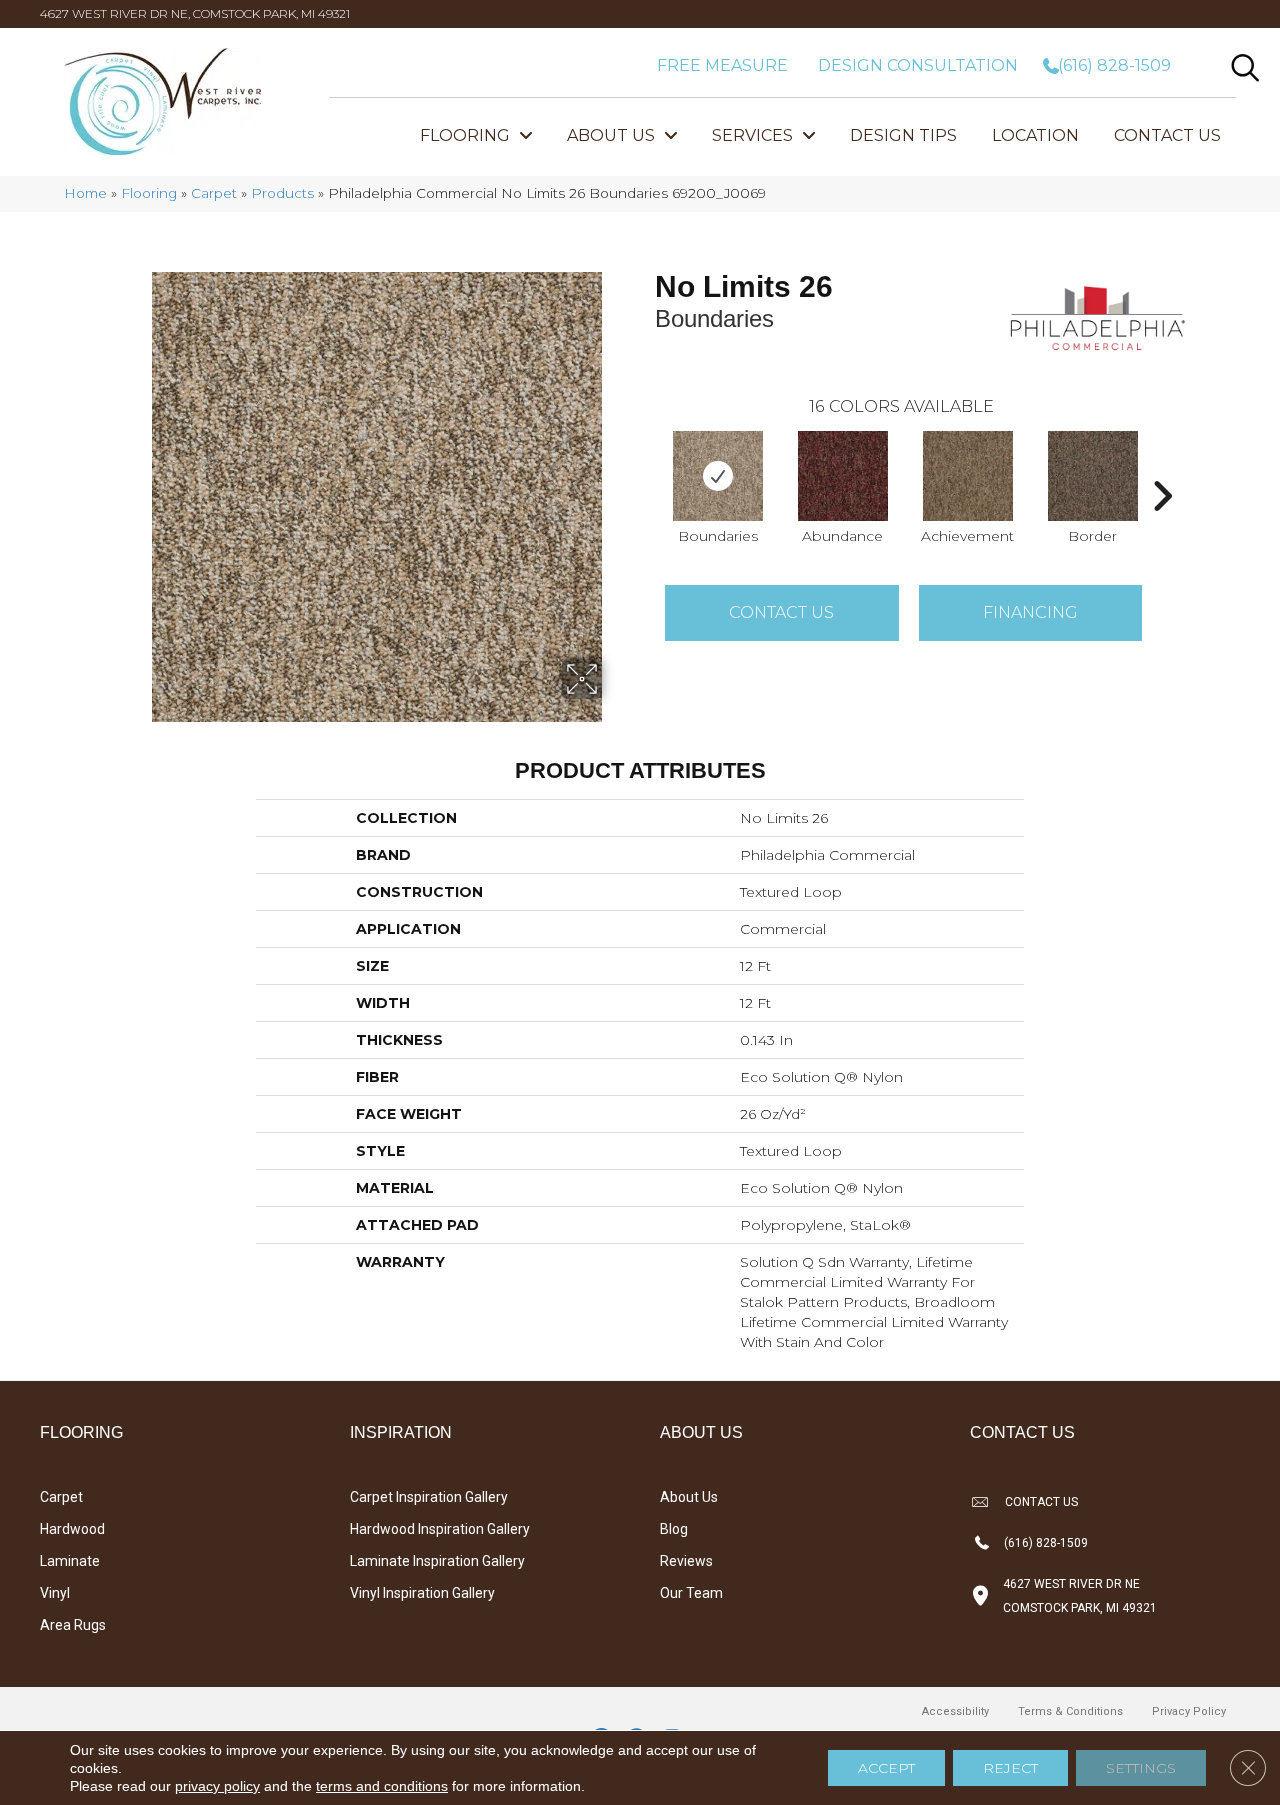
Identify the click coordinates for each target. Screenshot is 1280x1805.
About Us (689, 1497)
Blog (674, 1529)
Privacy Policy (1189, 1711)
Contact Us (781, 612)
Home (85, 193)
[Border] (1093, 476)
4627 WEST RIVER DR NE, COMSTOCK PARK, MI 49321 (195, 13)
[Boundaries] (718, 476)
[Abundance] (843, 476)
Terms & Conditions (1070, 1711)
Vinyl (55, 1593)
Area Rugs (73, 1625)
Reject (1010, 1768)
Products (282, 193)
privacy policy (217, 1786)
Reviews (686, 1561)
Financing (1030, 612)
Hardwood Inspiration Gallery (440, 1529)
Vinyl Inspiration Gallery (422, 1593)
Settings (1141, 1768)
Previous (645, 466)
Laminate (70, 1561)
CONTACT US (1041, 1502)
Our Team (691, 1593)
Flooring (149, 193)
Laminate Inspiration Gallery (437, 1561)
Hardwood (72, 1529)
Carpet (214, 193)
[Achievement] (968, 476)
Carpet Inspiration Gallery (429, 1497)
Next (1162, 466)
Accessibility (955, 1711)
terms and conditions (382, 1786)
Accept (886, 1768)
